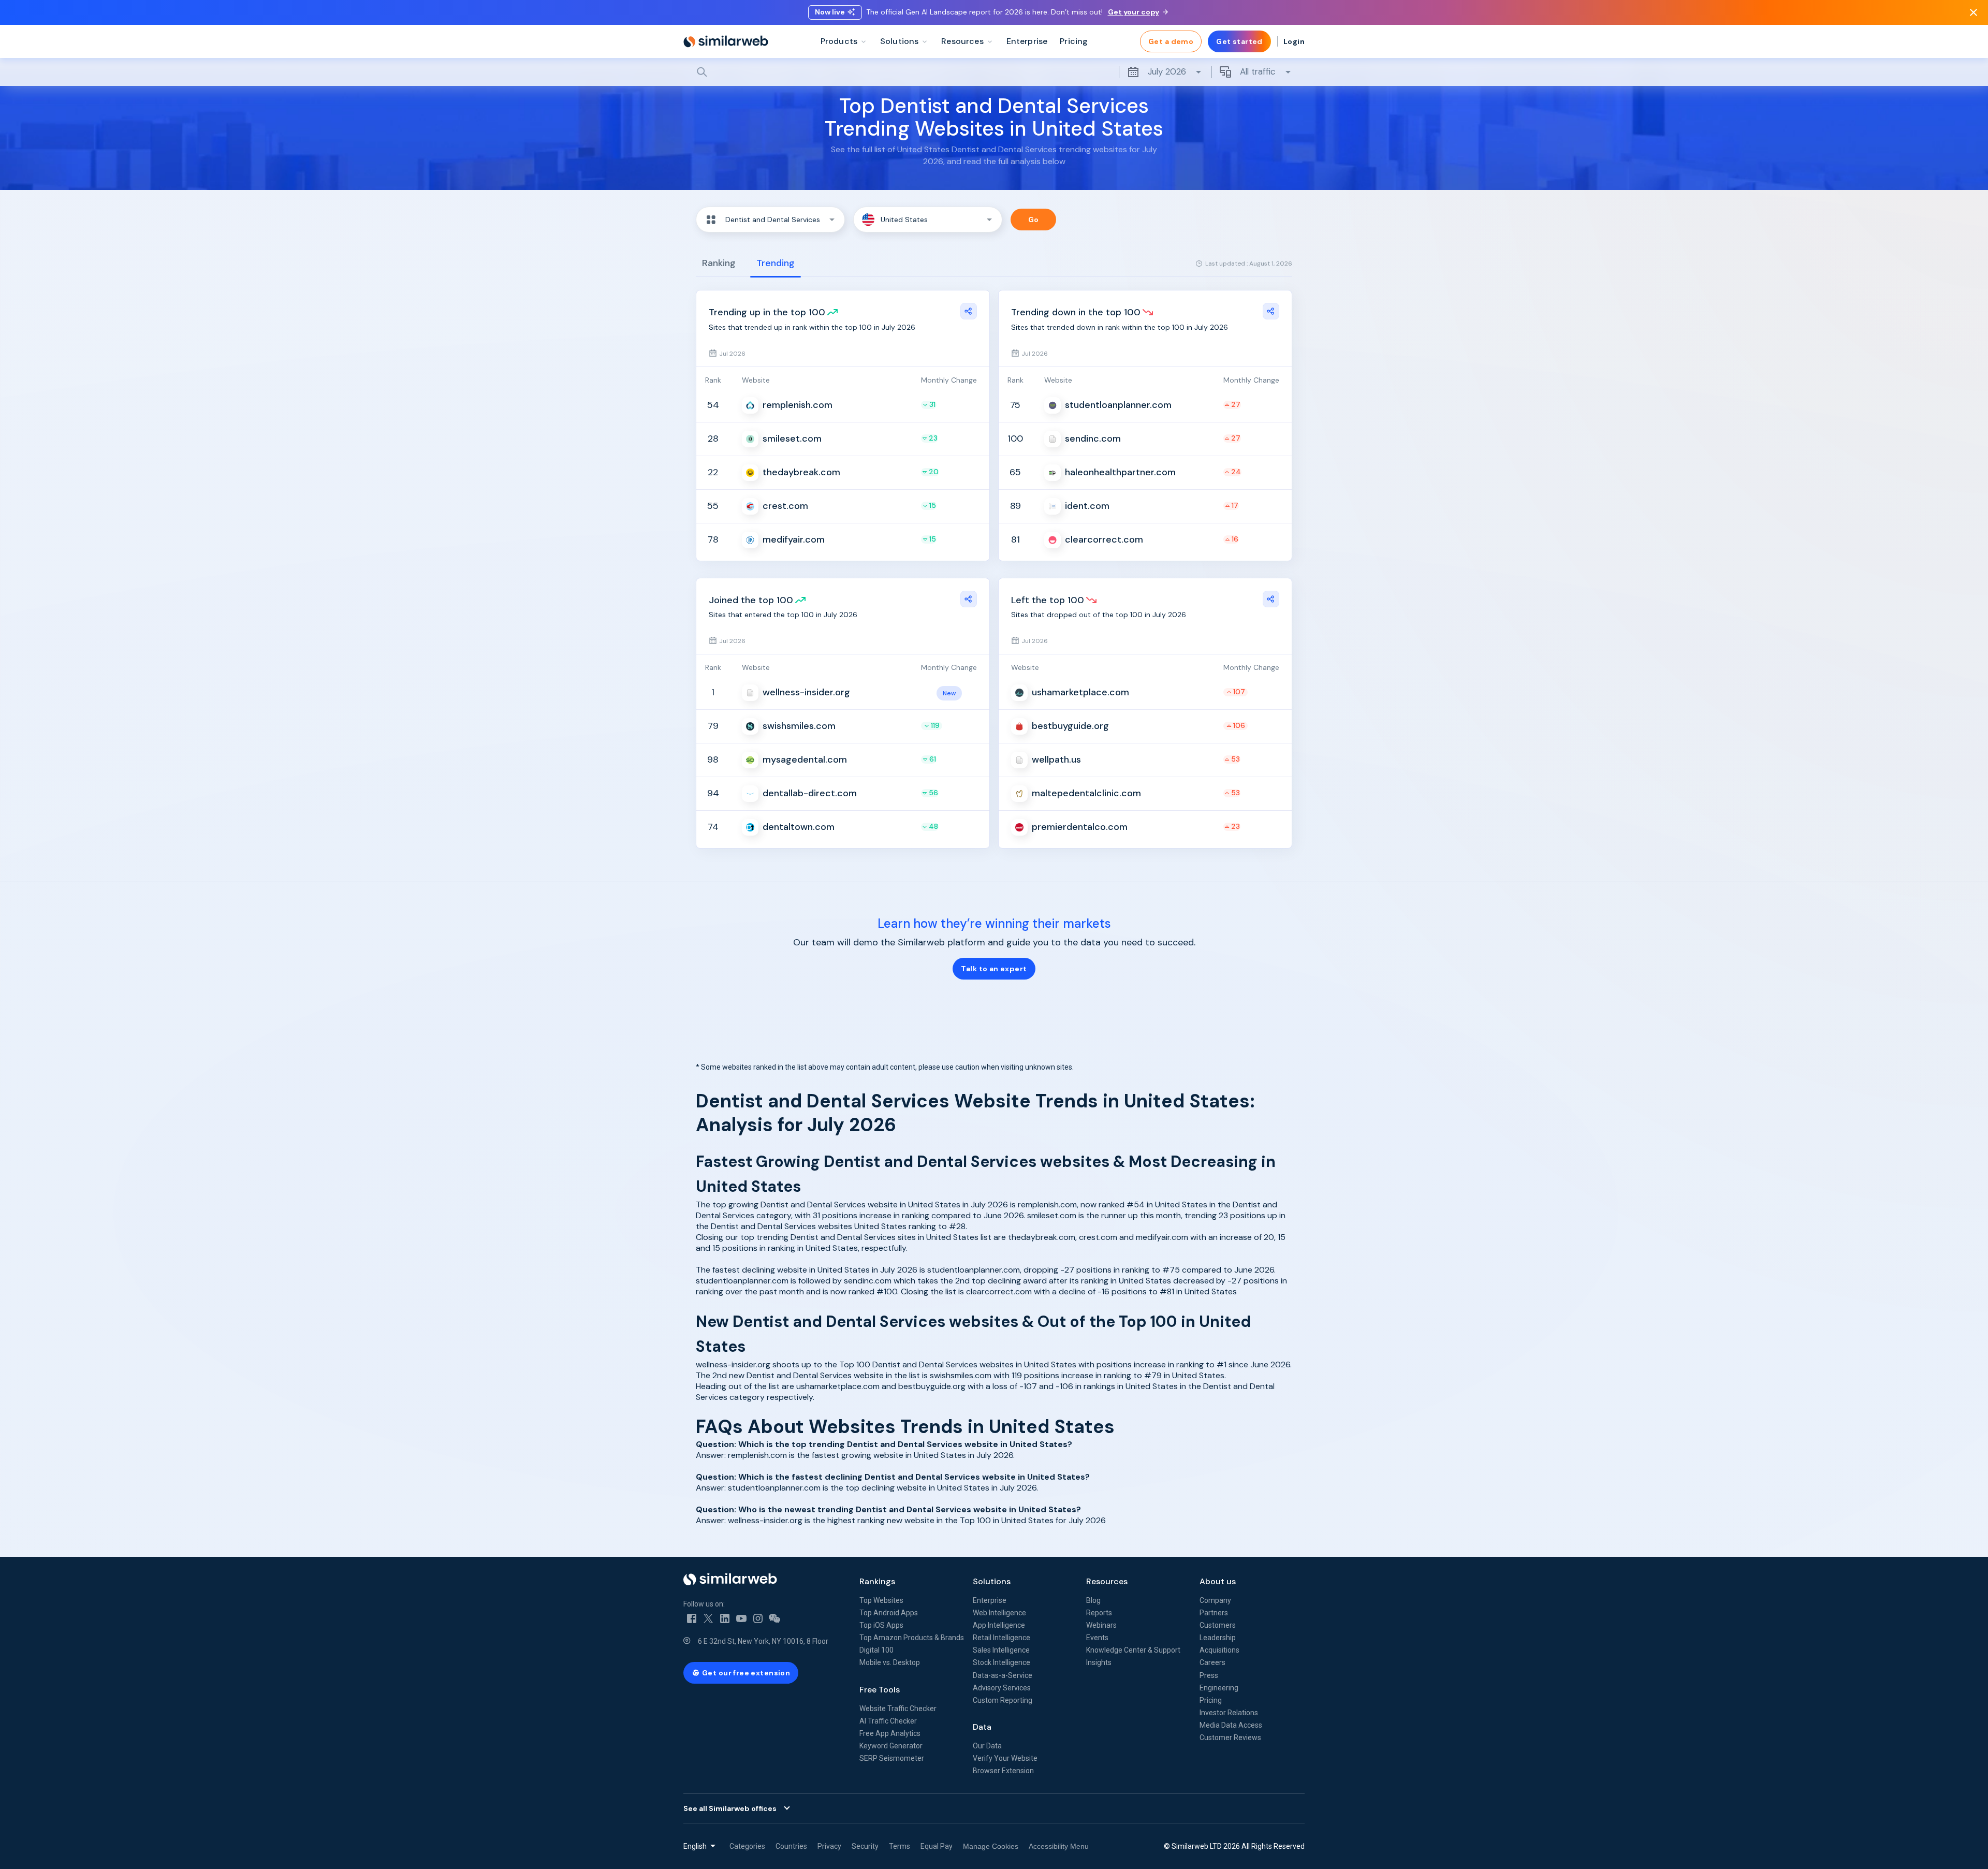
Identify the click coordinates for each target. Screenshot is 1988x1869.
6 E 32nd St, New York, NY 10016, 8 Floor (763, 1641)
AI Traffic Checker (888, 1721)
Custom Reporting (1003, 1700)
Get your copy (1134, 12)
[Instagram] (758, 1618)
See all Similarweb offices (730, 1808)
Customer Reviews (1230, 1737)
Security (865, 1846)
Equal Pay (937, 1846)
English (695, 1846)
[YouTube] (741, 1618)
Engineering (1219, 1688)
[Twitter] (708, 1618)
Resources (1107, 1581)
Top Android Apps (889, 1613)
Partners (1214, 1613)
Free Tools (880, 1690)
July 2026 (1167, 71)
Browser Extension (1003, 1771)
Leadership (1218, 1638)
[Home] (726, 41)
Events (1097, 1638)
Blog (1093, 1600)
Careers (1212, 1662)
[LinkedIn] (725, 1618)
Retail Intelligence (1002, 1638)
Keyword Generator (891, 1746)
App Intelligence (999, 1625)
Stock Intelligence (1002, 1662)
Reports (1099, 1613)
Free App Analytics (890, 1733)
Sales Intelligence (1001, 1650)
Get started (1239, 41)
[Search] (994, 72)
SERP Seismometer (892, 1758)
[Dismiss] (1974, 12)
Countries (791, 1846)
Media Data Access (1231, 1725)
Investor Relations (1229, 1713)
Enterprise (990, 1600)
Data (982, 1727)
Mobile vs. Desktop (890, 1662)
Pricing (1211, 1700)
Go (1034, 220)
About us (1218, 1581)
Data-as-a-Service (1003, 1675)
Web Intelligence (999, 1613)
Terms (900, 1846)
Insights (1099, 1662)
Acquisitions (1219, 1650)
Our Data (987, 1746)
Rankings (877, 1581)
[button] (770, 220)
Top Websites (881, 1600)
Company (1215, 1600)
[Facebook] (692, 1618)
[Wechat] (774, 1618)
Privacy (829, 1846)
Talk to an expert (994, 969)
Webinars (1101, 1625)
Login (1294, 41)
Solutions (992, 1581)
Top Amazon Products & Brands (912, 1638)
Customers (1218, 1625)
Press (1209, 1675)
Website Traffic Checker (898, 1709)
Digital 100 (876, 1650)
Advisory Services (1002, 1688)
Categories (747, 1846)
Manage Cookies (991, 1846)
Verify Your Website (1005, 1758)
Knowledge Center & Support (1133, 1650)
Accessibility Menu (1059, 1846)
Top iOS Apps (881, 1625)
